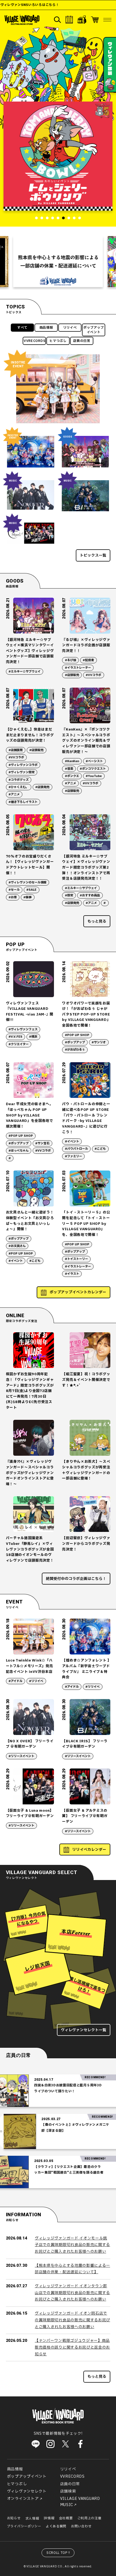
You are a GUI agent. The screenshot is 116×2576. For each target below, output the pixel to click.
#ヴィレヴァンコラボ (23, 765)
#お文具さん (17, 1246)
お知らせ (14, 2518)
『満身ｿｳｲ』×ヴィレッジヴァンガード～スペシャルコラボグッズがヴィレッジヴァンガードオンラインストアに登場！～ (30, 1473)
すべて (22, 328)
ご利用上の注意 (89, 2518)
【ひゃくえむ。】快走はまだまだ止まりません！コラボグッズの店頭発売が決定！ (30, 735)
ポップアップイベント (94, 330)
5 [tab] (58, 218)
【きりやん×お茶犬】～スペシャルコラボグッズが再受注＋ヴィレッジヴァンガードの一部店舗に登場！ (86, 1470)
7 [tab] (69, 218)
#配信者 (88, 660)
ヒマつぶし (58, 341)
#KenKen (72, 761)
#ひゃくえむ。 (19, 787)
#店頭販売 (72, 675)
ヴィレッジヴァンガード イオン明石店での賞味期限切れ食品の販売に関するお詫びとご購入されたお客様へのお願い (72, 2320)
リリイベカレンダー (89, 1850)
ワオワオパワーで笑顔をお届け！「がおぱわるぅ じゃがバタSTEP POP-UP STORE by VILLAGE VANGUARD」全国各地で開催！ (86, 1015)
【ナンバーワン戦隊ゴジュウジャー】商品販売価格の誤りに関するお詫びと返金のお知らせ (72, 2347)
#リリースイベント (21, 1756)
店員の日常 (82, 341)
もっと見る (97, 921)
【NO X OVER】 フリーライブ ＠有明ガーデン (30, 1744)
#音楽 (69, 769)
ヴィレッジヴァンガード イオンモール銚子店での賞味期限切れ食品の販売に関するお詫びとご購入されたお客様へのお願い (72, 2245)
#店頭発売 (42, 787)
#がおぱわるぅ (75, 1050)
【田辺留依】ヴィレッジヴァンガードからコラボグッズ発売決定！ (86, 1544)
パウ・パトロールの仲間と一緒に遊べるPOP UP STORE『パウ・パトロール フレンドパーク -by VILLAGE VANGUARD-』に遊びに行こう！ (86, 1118)
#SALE (31, 890)
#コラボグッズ (19, 780)
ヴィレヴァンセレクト (27, 2491)
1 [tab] (36, 218)
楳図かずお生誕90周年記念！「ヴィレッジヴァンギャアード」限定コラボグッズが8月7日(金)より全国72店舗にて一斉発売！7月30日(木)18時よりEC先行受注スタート (30, 1391)
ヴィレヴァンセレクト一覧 (84, 2030)
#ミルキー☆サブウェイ (25, 672)
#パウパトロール (76, 1149)
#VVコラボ (93, 675)
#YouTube (94, 776)
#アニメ (14, 794)
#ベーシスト (94, 761)
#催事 (28, 897)
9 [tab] (80, 218)
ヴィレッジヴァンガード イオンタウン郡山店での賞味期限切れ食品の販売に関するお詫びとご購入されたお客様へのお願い (72, 2293)
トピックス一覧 (93, 555)
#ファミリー (74, 1156)
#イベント (72, 1141)
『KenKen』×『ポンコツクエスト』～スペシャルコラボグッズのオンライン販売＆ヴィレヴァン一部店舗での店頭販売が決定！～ (86, 741)
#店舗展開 (16, 750)
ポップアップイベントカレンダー (78, 1292)
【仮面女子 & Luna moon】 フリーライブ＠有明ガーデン (30, 1813)
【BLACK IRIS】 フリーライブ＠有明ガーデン (85, 1744)
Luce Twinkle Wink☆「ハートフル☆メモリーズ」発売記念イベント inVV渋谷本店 (30, 1666)
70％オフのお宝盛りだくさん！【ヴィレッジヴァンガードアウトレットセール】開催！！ (30, 865)
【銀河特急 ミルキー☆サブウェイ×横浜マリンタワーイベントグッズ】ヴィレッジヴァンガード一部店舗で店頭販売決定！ (30, 651)
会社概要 (66, 2518)
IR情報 (49, 2518)
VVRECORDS (35, 341)
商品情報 (46, 328)
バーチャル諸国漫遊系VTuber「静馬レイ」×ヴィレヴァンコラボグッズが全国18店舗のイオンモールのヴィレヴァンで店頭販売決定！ (30, 1549)
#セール (14, 890)
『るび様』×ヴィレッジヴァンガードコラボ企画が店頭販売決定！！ (86, 645)
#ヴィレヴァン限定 (22, 772)
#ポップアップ (75, 1042)
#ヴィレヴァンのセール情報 (28, 882)
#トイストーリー (76, 1259)
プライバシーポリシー (24, 2526)
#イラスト (72, 1274)
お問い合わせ (81, 2526)
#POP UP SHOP (77, 1035)
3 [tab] (47, 218)
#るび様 (71, 660)
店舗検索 (68, 2491)
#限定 (69, 895)
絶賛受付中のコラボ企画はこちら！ (76, 1579)
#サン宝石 (42, 1143)
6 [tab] (63, 218)
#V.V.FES (16, 1037)
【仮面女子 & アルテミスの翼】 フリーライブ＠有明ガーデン (85, 1816)
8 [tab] (74, 218)
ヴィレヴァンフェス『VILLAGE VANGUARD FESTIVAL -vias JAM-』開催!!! (30, 1012)
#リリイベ (36, 1681)
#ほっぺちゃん (19, 1151)
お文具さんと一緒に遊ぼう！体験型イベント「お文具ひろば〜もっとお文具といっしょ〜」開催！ (30, 1221)
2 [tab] (42, 218)
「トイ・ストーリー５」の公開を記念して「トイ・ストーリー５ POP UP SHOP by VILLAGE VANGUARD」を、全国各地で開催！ (86, 1224)
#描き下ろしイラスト (23, 802)
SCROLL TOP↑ (59, 2553)
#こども (100, 1149)
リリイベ (70, 328)
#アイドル (16, 1681)
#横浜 (33, 1037)
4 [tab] (53, 218)
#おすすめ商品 (90, 895)
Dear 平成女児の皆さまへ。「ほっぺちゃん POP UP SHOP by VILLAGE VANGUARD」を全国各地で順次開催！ (30, 1115)
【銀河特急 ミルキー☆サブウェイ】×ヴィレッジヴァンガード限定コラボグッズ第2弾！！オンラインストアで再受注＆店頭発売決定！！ (86, 868)
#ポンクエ (72, 776)
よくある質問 (56, 2526)
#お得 (13, 897)
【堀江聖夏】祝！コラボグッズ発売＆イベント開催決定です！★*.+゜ (86, 1380)
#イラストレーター (78, 668)
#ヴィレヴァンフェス (23, 1029)
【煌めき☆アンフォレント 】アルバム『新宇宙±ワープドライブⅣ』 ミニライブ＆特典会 (86, 1669)
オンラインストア (23, 2499)
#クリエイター (19, 1044)
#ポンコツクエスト (93, 769)
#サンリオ (99, 1042)
